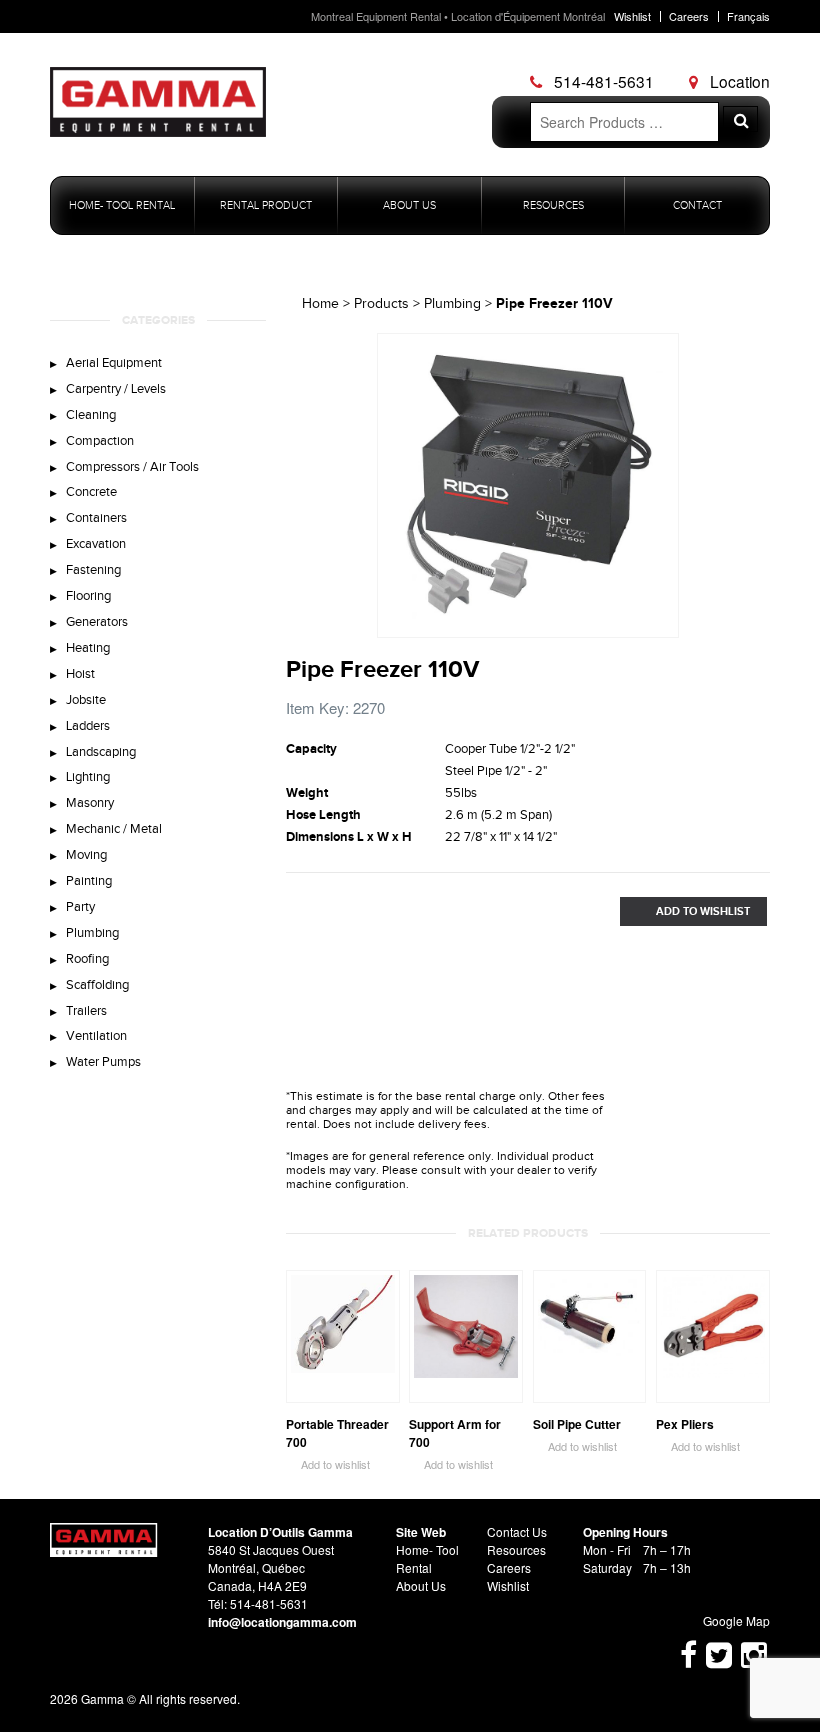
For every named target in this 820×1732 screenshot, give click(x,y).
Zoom (663, 623)
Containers (96, 518)
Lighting (88, 777)
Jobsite (86, 700)
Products (381, 304)
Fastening (93, 570)
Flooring (88, 596)
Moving (86, 855)
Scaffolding (97, 985)
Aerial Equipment (114, 363)
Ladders (88, 726)
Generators (97, 622)
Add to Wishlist (685, 911)
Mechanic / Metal (114, 829)
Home (320, 304)
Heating (88, 648)
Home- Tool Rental (122, 205)
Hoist (80, 674)
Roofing (87, 959)
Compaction (100, 441)
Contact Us (517, 1531)
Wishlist (632, 16)
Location (738, 81)
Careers (689, 16)
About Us (409, 205)
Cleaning (91, 415)
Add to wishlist (328, 1464)
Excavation (96, 544)
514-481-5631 (602, 81)
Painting (89, 881)
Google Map (727, 1620)
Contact (697, 205)
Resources (553, 205)
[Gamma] (158, 123)
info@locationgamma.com (282, 1622)
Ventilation (96, 1036)
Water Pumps (103, 1062)
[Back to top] (104, 1551)
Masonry (90, 803)
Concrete (91, 492)
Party (80, 907)
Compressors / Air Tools (132, 467)
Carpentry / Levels (116, 389)
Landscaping (101, 752)
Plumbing (92, 933)
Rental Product (266, 205)
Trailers (86, 1011)
